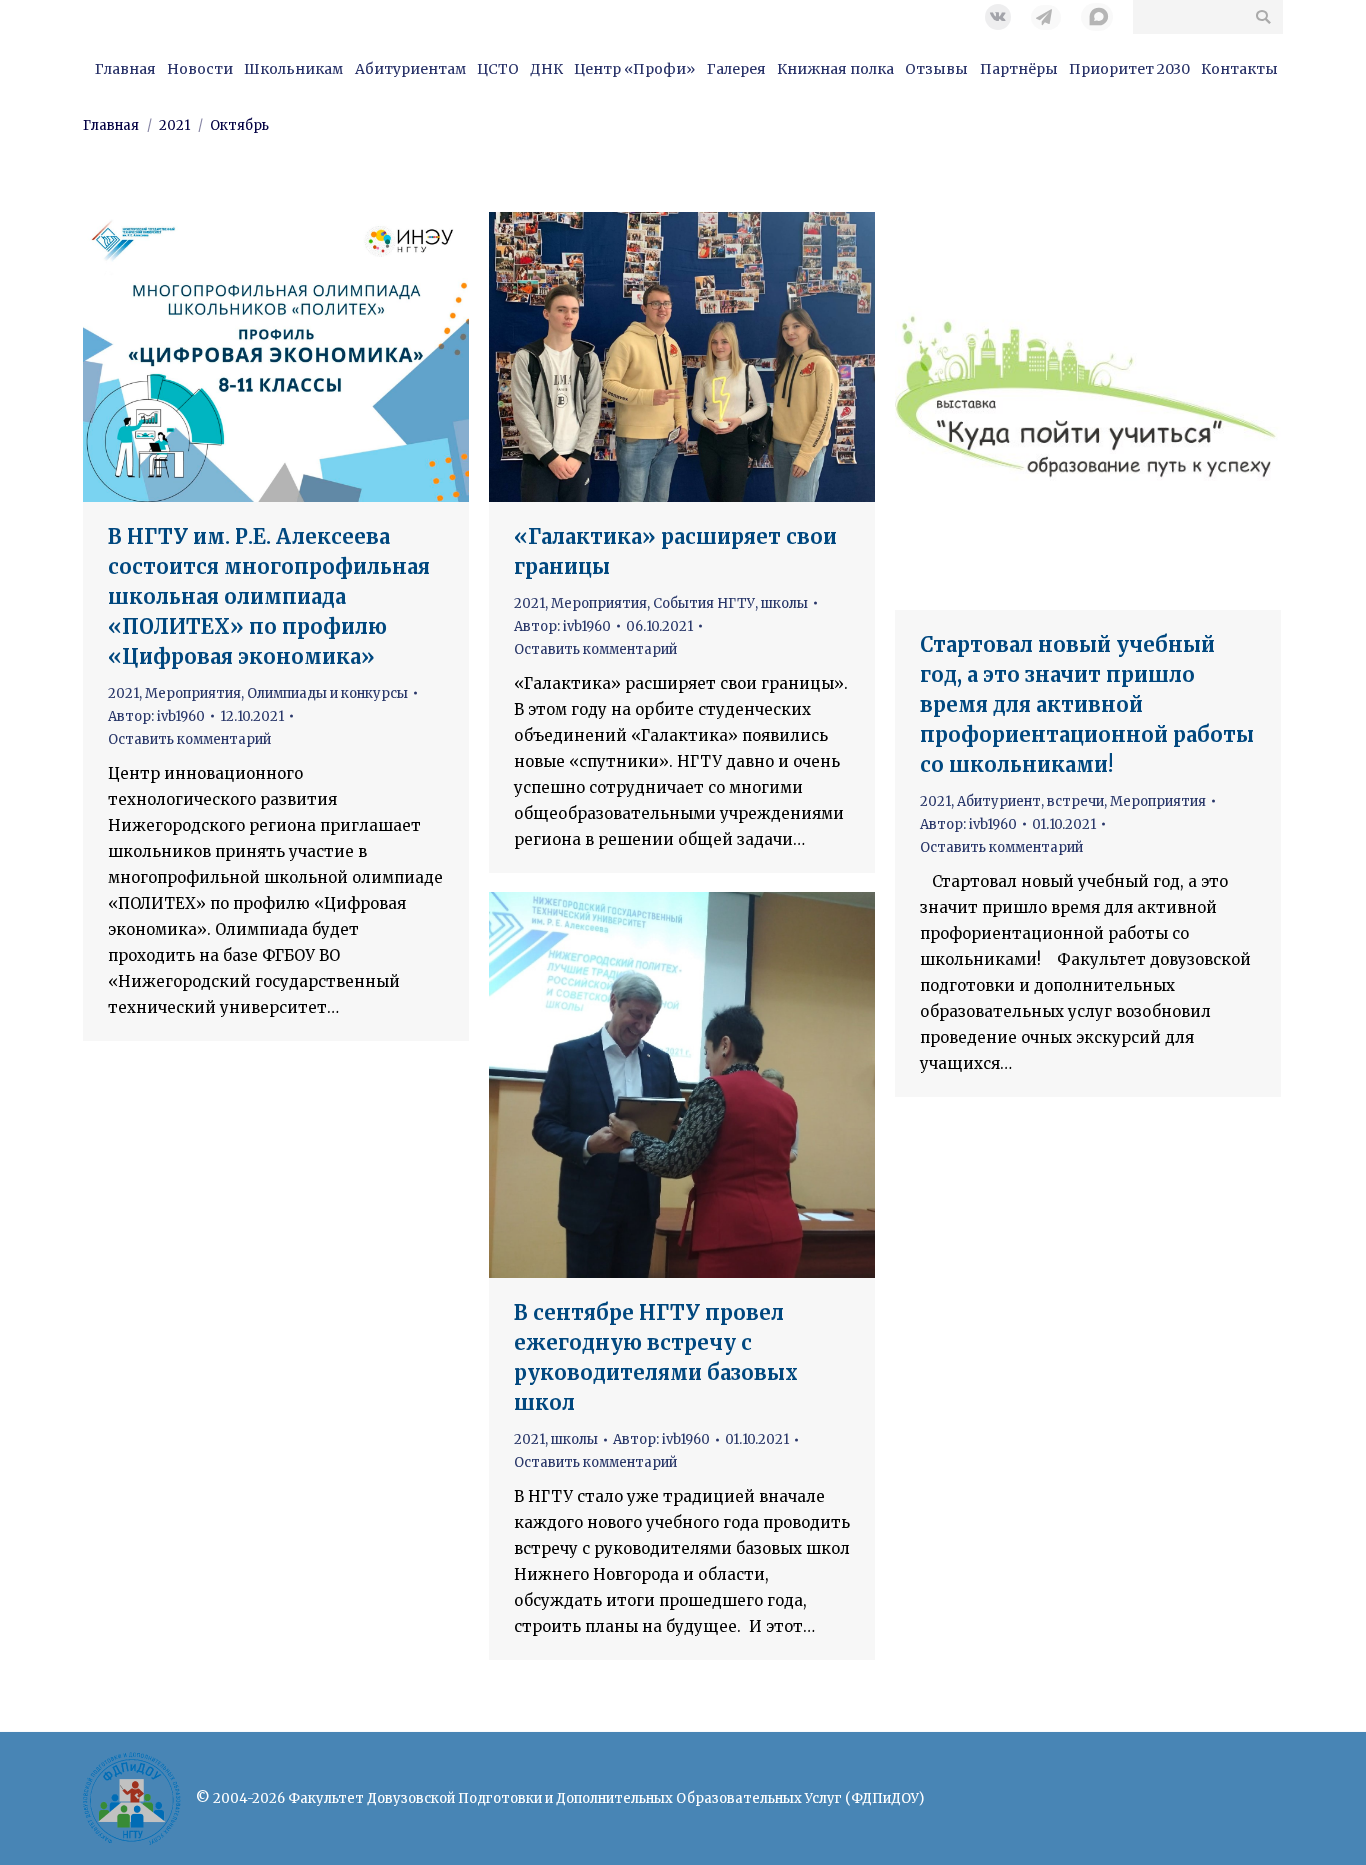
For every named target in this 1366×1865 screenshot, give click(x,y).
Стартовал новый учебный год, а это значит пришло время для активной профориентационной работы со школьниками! (1087, 704)
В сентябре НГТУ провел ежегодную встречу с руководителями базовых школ (656, 1357)
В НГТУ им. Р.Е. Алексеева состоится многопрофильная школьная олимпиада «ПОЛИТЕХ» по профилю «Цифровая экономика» (269, 596)
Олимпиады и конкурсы (327, 693)
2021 (174, 125)
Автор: (156, 716)
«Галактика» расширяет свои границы (675, 551)
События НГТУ (704, 603)
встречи (1075, 801)
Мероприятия (193, 693)
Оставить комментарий (189, 739)
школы (784, 603)
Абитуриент (999, 801)
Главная (111, 125)
